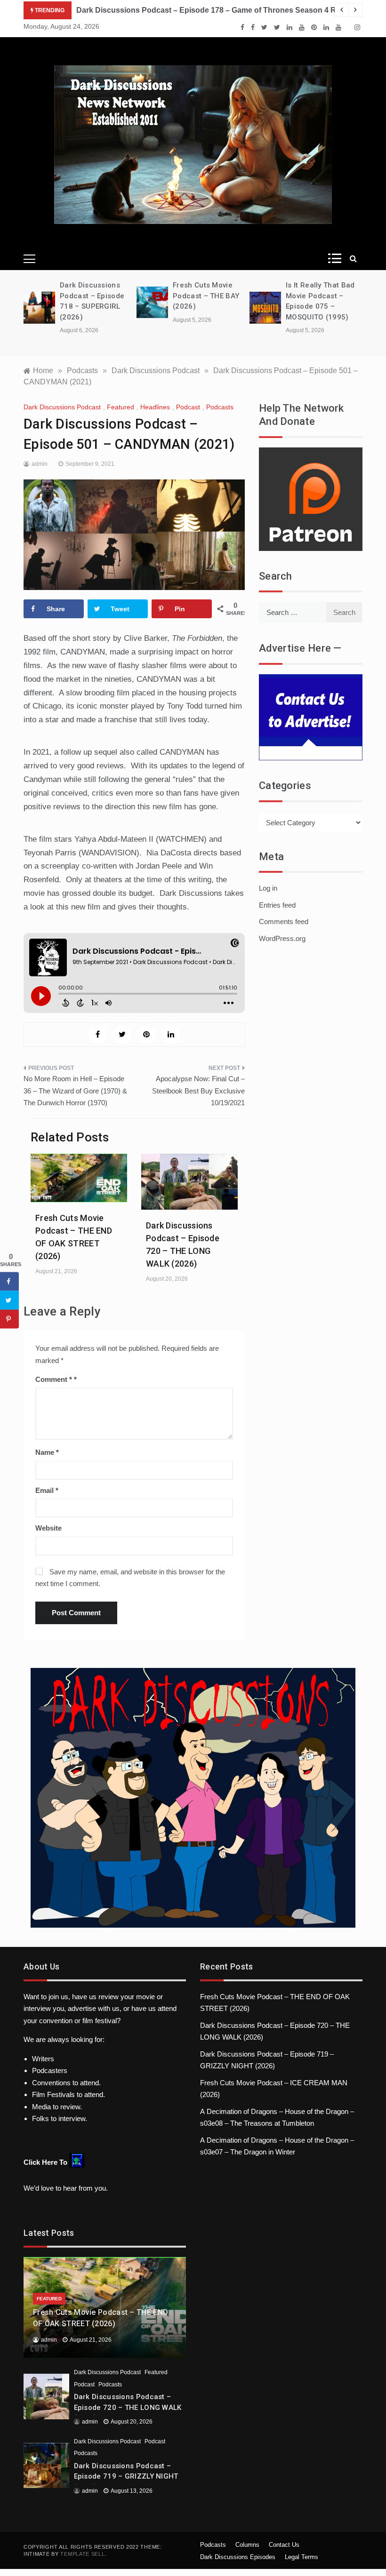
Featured (121, 407)
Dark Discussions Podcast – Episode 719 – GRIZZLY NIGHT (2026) (126, 2476)
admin (40, 464)
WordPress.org (282, 938)
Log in (268, 888)
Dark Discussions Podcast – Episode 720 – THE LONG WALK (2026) (128, 2407)
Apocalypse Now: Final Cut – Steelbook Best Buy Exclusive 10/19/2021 (198, 1091)
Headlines (155, 407)
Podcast (188, 407)
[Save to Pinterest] (9, 1319)
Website (48, 1528)
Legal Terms (302, 2557)
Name (47, 1452)
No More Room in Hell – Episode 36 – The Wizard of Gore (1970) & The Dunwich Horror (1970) (75, 1091)
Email (47, 1490)
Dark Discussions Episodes (238, 2557)
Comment (54, 1379)
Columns (247, 2545)
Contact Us (284, 2545)
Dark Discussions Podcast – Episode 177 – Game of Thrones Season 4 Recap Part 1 (226, 10)
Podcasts (220, 407)
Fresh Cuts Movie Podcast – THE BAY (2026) (97, 296)
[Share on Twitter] (9, 1300)
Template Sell (82, 2554)
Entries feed (277, 905)
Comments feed (284, 921)
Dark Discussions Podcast (62, 407)
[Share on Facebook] (9, 1282)
